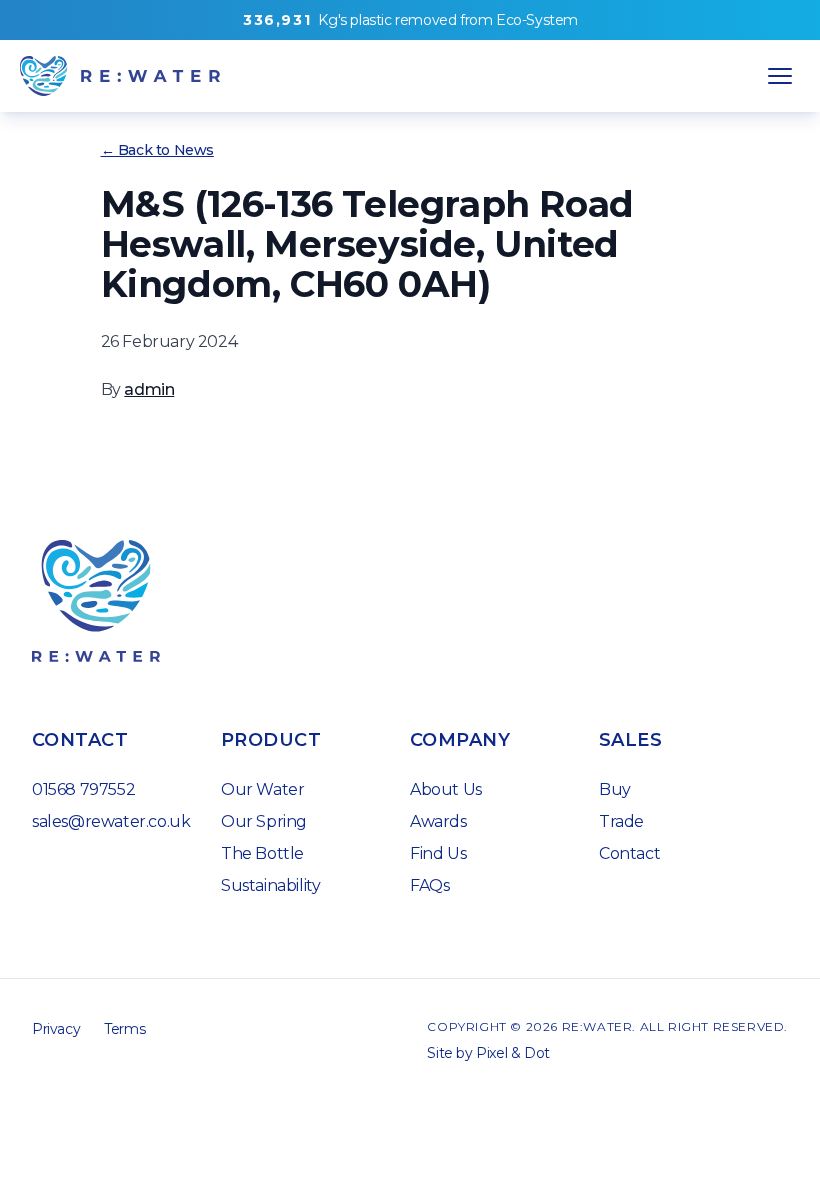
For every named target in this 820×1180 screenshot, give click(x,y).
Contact (629, 853)
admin (149, 389)
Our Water (262, 789)
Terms (124, 1029)
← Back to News (157, 150)
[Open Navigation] (780, 76)
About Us (446, 789)
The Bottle (262, 853)
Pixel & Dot (513, 1053)
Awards (438, 821)
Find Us (438, 853)
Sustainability (270, 885)
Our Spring (264, 821)
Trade (621, 821)
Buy (615, 789)
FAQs (429, 885)
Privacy (56, 1029)
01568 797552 (83, 789)
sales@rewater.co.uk (111, 821)
